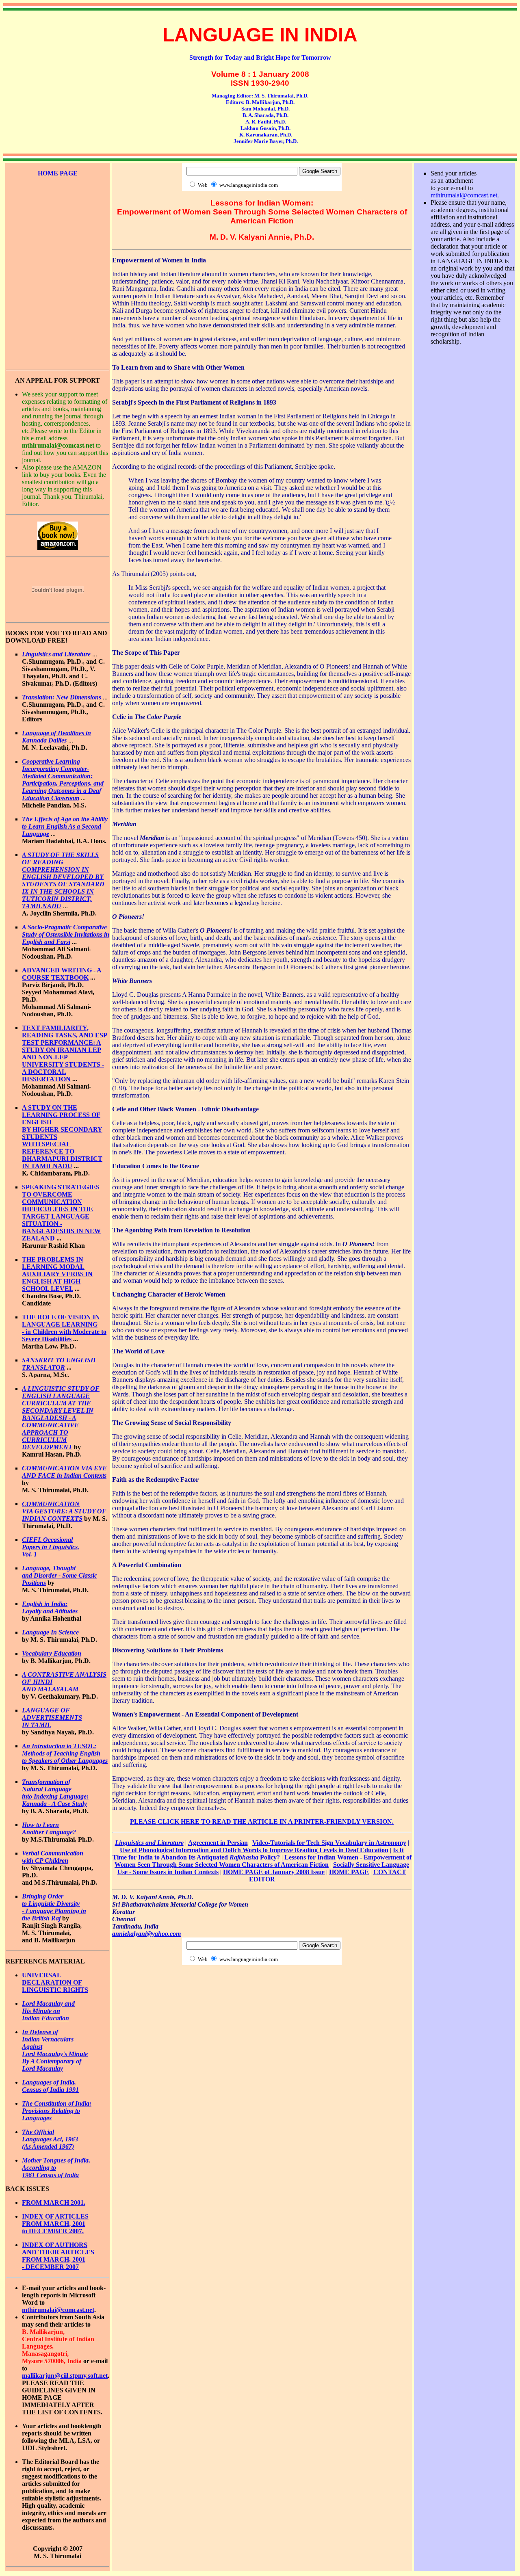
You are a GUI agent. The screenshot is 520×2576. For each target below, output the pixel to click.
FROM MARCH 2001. (54, 2203)
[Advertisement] (58, 214)
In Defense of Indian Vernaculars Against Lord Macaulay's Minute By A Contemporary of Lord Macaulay (55, 2050)
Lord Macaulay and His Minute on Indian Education (48, 2011)
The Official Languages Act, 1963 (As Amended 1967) (50, 2139)
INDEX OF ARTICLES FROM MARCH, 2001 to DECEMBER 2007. (55, 2224)
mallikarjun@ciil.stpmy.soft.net (65, 2376)
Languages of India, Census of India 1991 (50, 2086)
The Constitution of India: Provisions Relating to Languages (57, 2111)
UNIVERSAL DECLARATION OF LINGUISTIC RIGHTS (55, 1982)
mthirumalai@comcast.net (58, 2310)
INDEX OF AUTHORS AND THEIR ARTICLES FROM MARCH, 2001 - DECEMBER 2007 (58, 2256)
